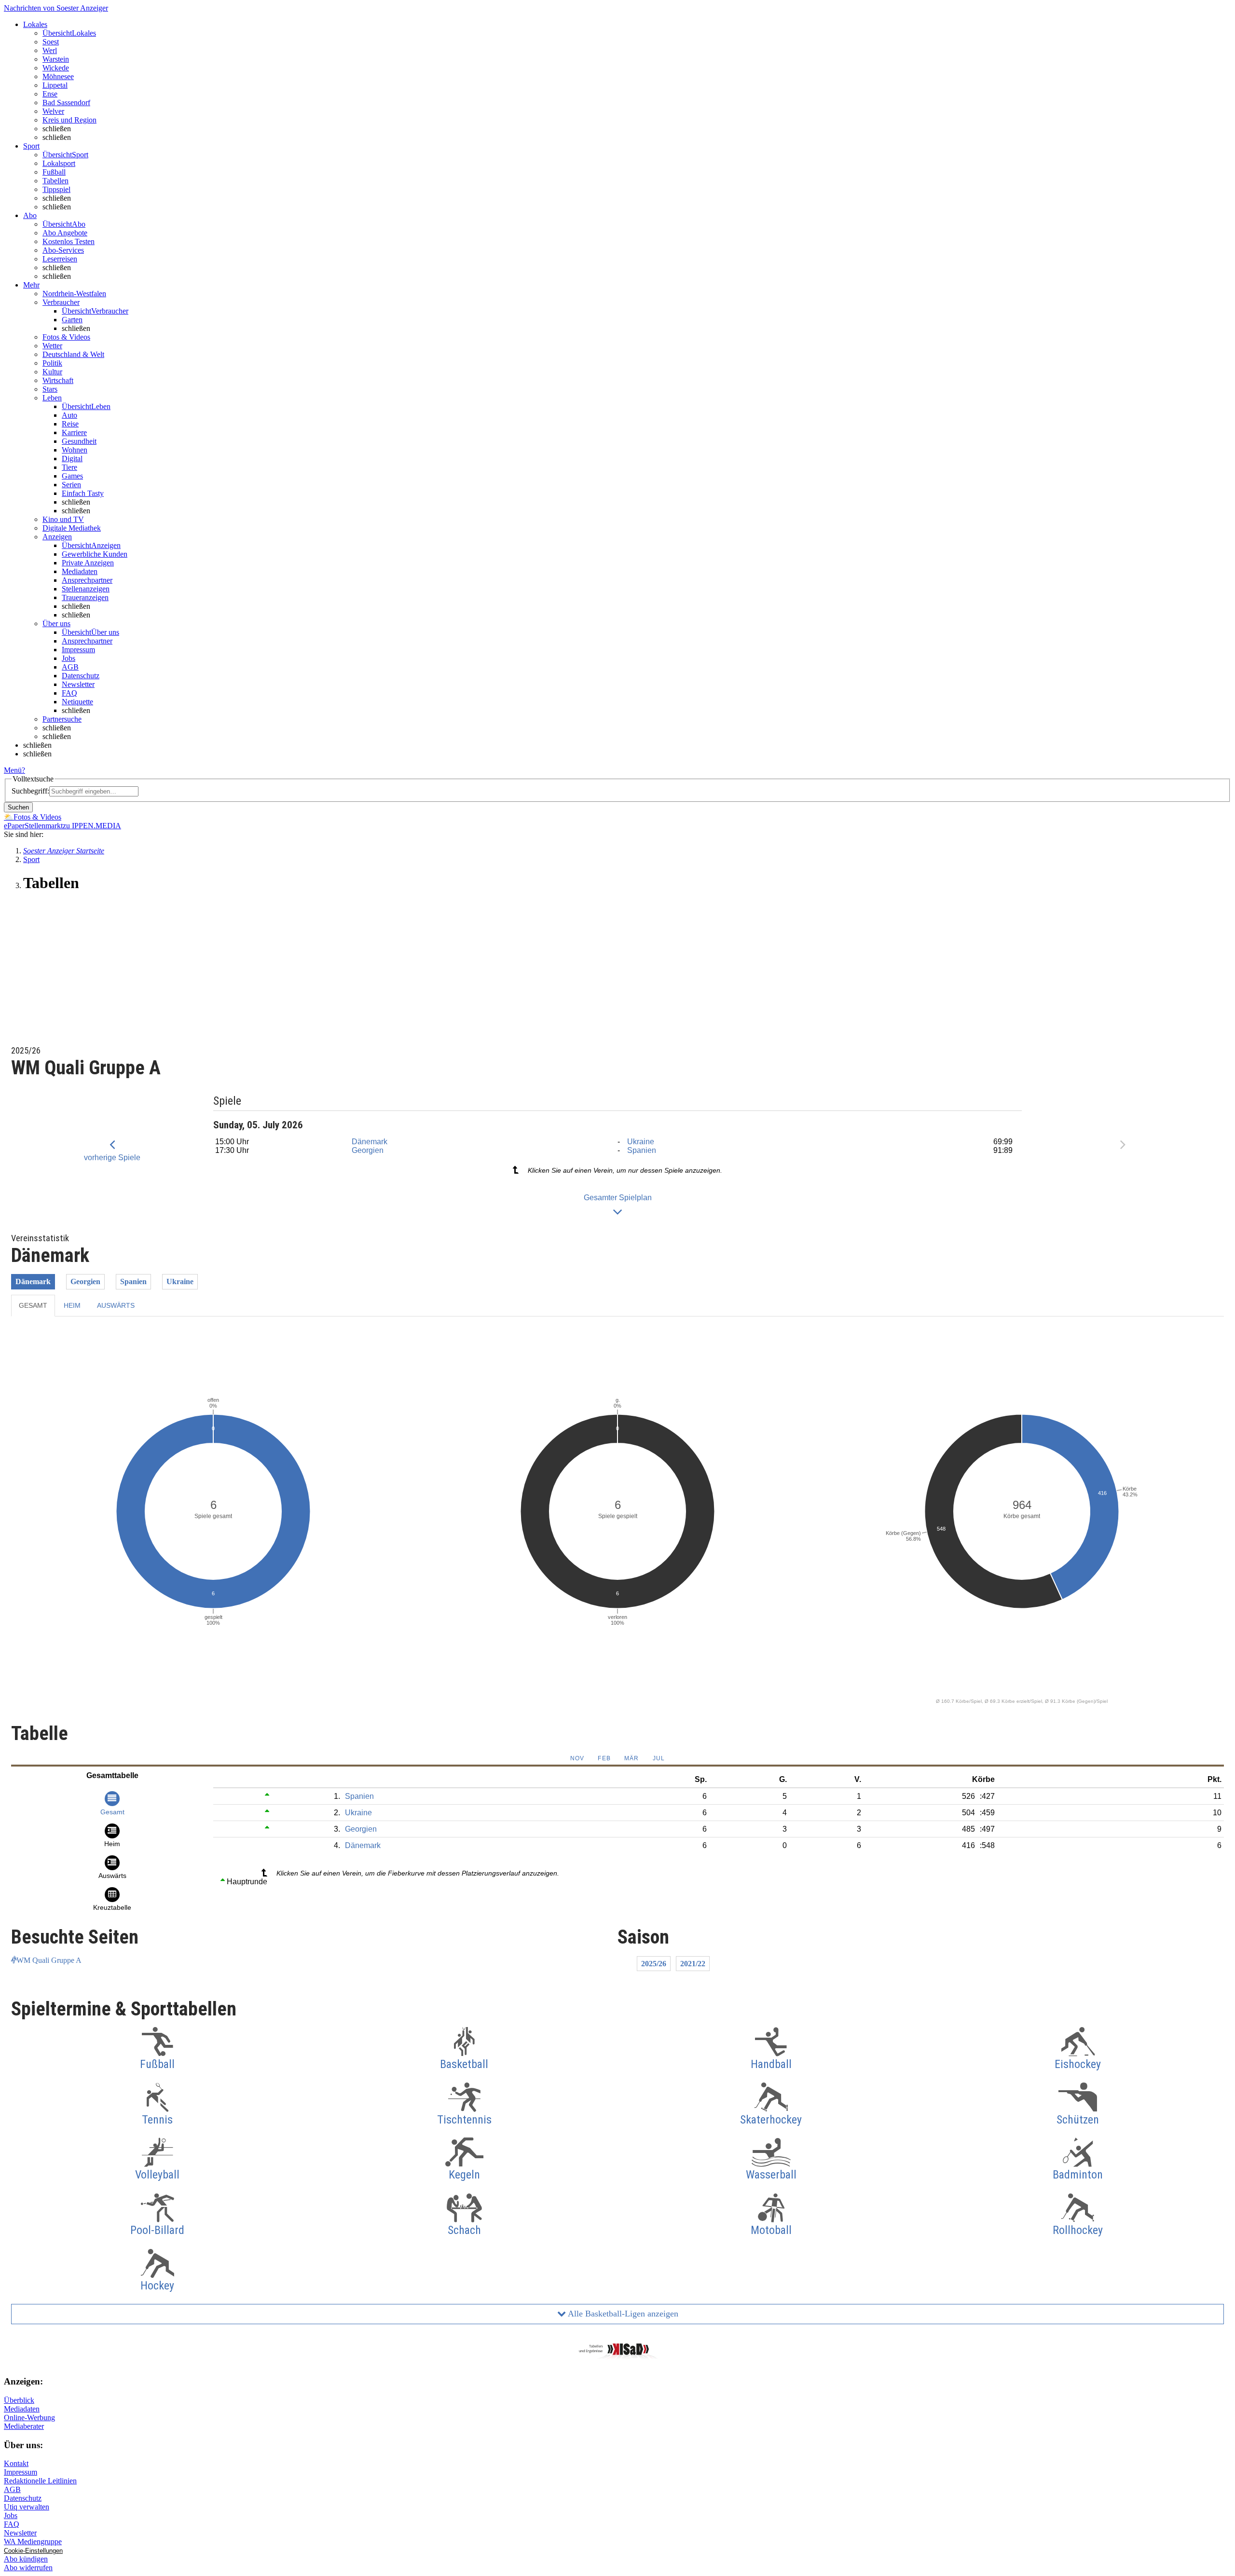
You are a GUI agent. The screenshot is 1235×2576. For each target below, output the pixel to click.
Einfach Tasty (83, 493)
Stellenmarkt (44, 826)
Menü (13, 770)
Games (72, 476)
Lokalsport (59, 163)
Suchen (18, 807)
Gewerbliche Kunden (95, 554)
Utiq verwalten (27, 2507)
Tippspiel (56, 189)
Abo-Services (63, 250)
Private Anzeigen (88, 563)
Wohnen (75, 450)
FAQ (69, 693)
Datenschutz (81, 676)
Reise (70, 424)
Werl (50, 50)
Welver (53, 111)
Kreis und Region (69, 120)
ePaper (14, 826)
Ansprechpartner (87, 580)
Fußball (54, 172)
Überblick (19, 2400)
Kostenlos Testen (69, 241)
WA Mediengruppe (33, 2542)
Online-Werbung (29, 2418)
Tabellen (55, 181)
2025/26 (654, 1964)
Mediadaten (80, 571)
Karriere (74, 432)
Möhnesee (58, 76)
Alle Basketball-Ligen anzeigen (622, 2314)
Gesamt (33, 1305)
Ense (50, 94)
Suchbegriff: (30, 791)
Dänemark (370, 1142)
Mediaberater (24, 2426)
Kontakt (16, 2463)
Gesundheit (79, 441)
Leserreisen (60, 259)
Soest (51, 42)
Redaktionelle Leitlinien (40, 2481)
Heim (72, 1305)
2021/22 (693, 1964)
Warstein (56, 59)
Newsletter (78, 684)
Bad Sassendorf (66, 103)
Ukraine (641, 1142)
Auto (69, 415)
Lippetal (55, 85)
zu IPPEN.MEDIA (92, 826)
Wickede (56, 68)
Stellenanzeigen (86, 589)
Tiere (69, 467)
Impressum (78, 650)
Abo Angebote (65, 233)
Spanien (642, 1150)
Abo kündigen (26, 2559)
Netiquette (77, 702)
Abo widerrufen (28, 2568)
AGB (70, 667)
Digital (72, 459)
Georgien (368, 1150)
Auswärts (116, 1305)
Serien (71, 485)
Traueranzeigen (85, 597)
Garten (72, 320)
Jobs (69, 658)
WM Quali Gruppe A (49, 1960)
